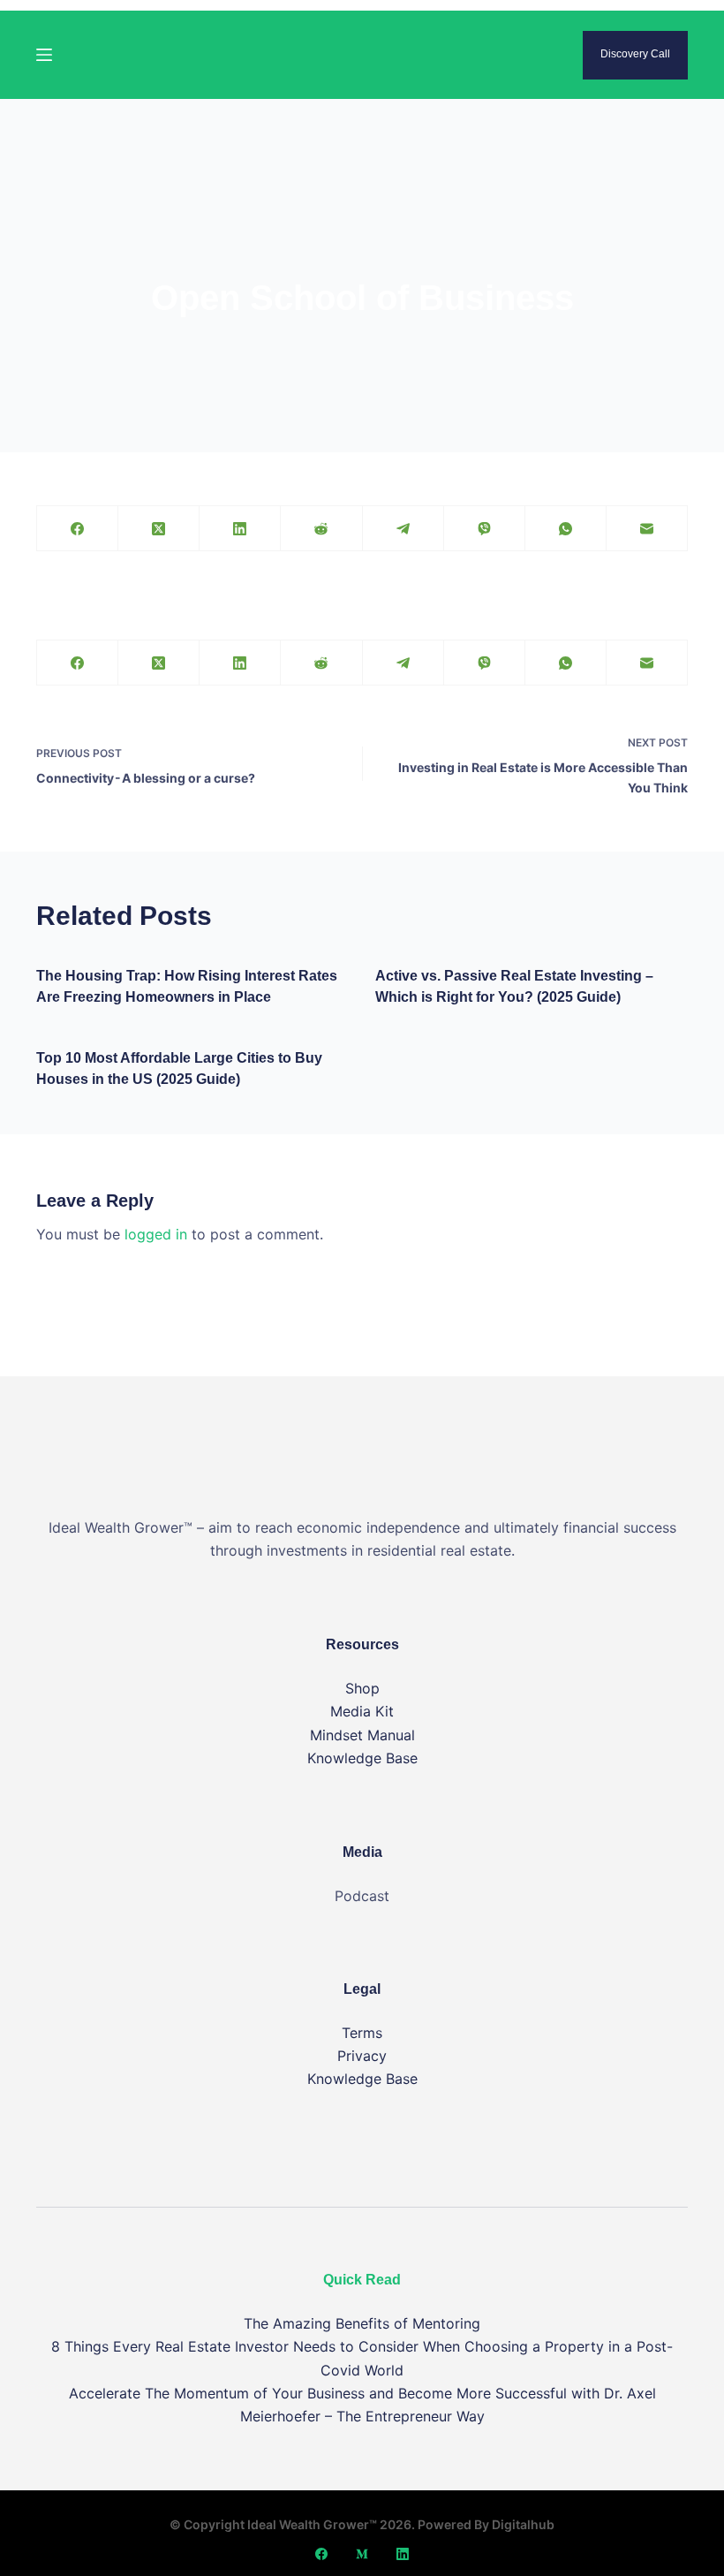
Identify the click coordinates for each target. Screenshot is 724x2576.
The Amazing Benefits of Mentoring (362, 2323)
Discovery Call (635, 54)
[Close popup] (719, 5)
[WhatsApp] (566, 529)
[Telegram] (403, 529)
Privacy (362, 2056)
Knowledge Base (362, 1758)
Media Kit (362, 1711)
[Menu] (44, 55)
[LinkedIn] (240, 529)
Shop (362, 1688)
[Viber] (485, 529)
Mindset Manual (362, 1735)
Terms (362, 2033)
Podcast (362, 1896)
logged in (156, 1234)
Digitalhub (523, 2524)
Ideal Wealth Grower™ (312, 2524)
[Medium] (362, 2554)
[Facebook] (78, 529)
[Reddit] (321, 529)
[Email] (647, 529)
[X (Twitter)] (159, 529)
